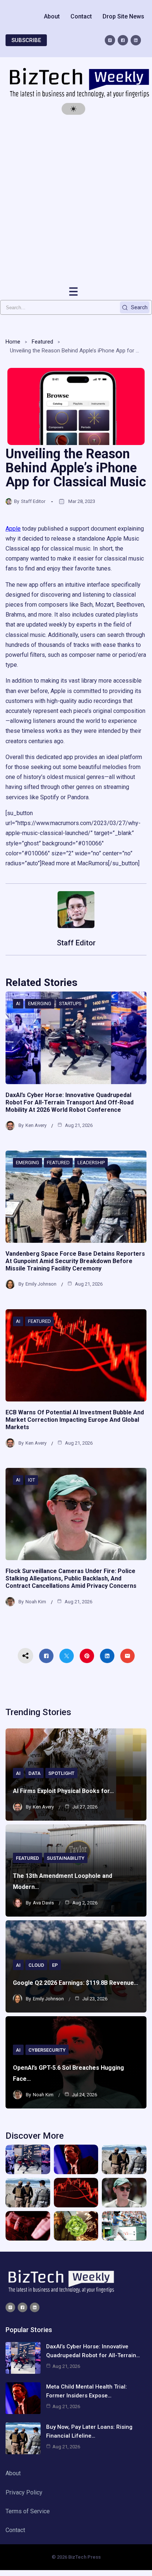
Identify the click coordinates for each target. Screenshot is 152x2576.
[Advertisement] (76, 200)
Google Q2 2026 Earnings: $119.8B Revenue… (76, 1983)
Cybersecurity (47, 2050)
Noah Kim (36, 1602)
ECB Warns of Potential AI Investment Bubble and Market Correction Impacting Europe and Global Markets (75, 1420)
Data (34, 1773)
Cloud (36, 1965)
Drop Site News (123, 16)
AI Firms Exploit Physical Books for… (63, 1791)
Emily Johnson (41, 1284)
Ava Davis (43, 1903)
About (52, 16)
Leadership (91, 1163)
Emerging (40, 1003)
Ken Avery (36, 1125)
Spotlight (61, 1773)
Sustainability (66, 1858)
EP (55, 1965)
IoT (32, 1480)
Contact (81, 16)
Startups (70, 1003)
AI (18, 1003)
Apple (13, 529)
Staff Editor (33, 501)
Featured (42, 342)
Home (13, 342)
